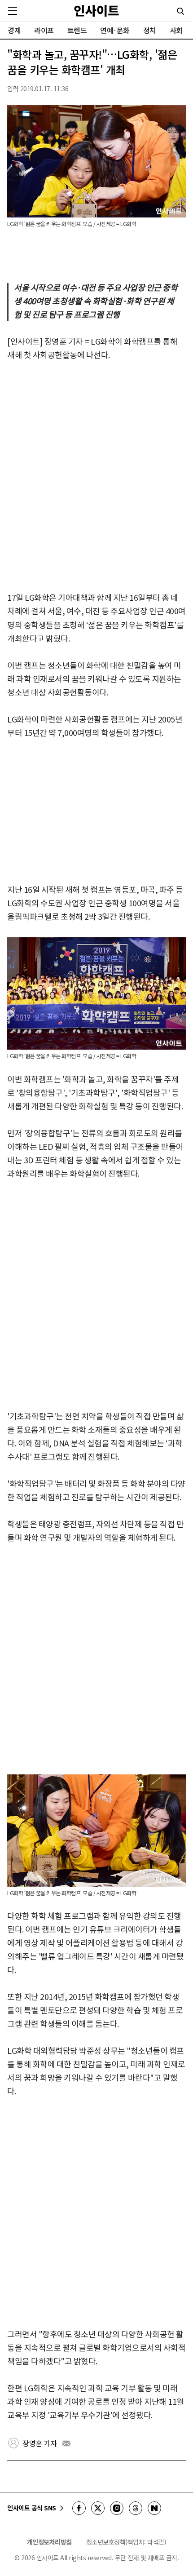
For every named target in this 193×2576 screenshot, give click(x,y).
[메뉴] (13, 11)
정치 (150, 30)
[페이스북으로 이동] (79, 2508)
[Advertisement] (96, 477)
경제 (14, 30)
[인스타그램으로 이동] (117, 2508)
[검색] (180, 11)
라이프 (44, 30)
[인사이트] (96, 11)
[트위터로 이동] (98, 2508)
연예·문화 (115, 30)
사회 (176, 30)
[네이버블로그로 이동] (154, 2508)
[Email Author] (66, 2443)
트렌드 (77, 30)
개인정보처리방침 (49, 2542)
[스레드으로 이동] (136, 2508)
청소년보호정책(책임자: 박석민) (126, 2542)
